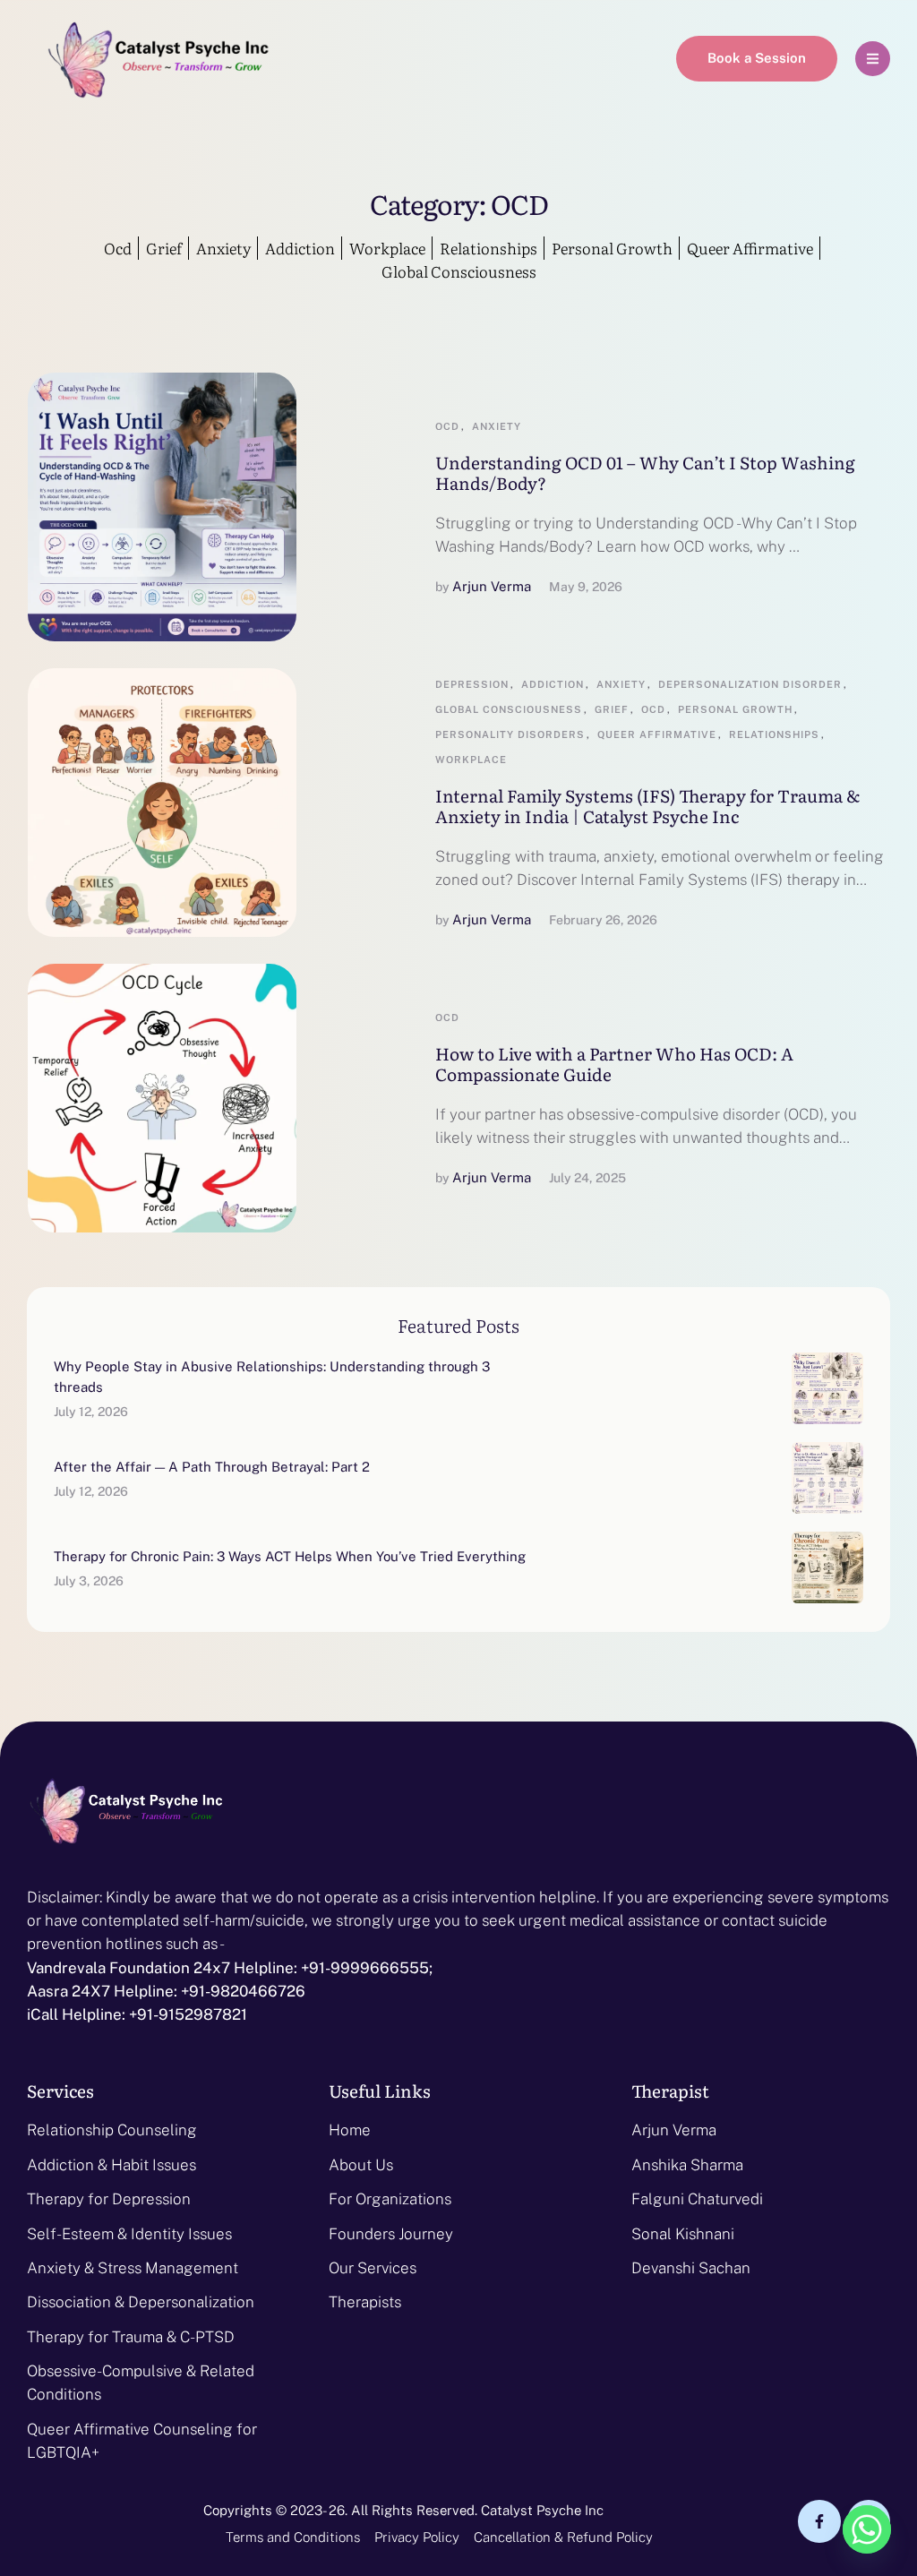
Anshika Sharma (687, 2165)
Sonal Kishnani (683, 2234)
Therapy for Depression (109, 2199)
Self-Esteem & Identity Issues (129, 2234)
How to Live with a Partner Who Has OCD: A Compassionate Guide (614, 1064)
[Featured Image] (162, 507)
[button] (757, 59)
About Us (361, 2165)
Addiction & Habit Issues (111, 2165)
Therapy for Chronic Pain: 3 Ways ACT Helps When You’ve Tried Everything (290, 1556)
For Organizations (390, 2199)
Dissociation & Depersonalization (141, 2302)
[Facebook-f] (819, 2521)
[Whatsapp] (867, 2529)
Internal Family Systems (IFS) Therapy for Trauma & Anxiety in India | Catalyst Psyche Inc (647, 806)
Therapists (365, 2302)
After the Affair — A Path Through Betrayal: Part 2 (212, 1467)
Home (350, 2130)
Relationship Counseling (112, 2130)
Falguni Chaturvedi (697, 2199)
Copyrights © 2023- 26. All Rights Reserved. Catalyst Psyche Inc (403, 2510)
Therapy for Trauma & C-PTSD (131, 2337)
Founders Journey (391, 2234)
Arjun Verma (674, 2130)
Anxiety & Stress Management (133, 2268)
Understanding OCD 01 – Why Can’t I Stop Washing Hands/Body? (645, 472)
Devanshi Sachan (691, 2268)
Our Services (373, 2268)
